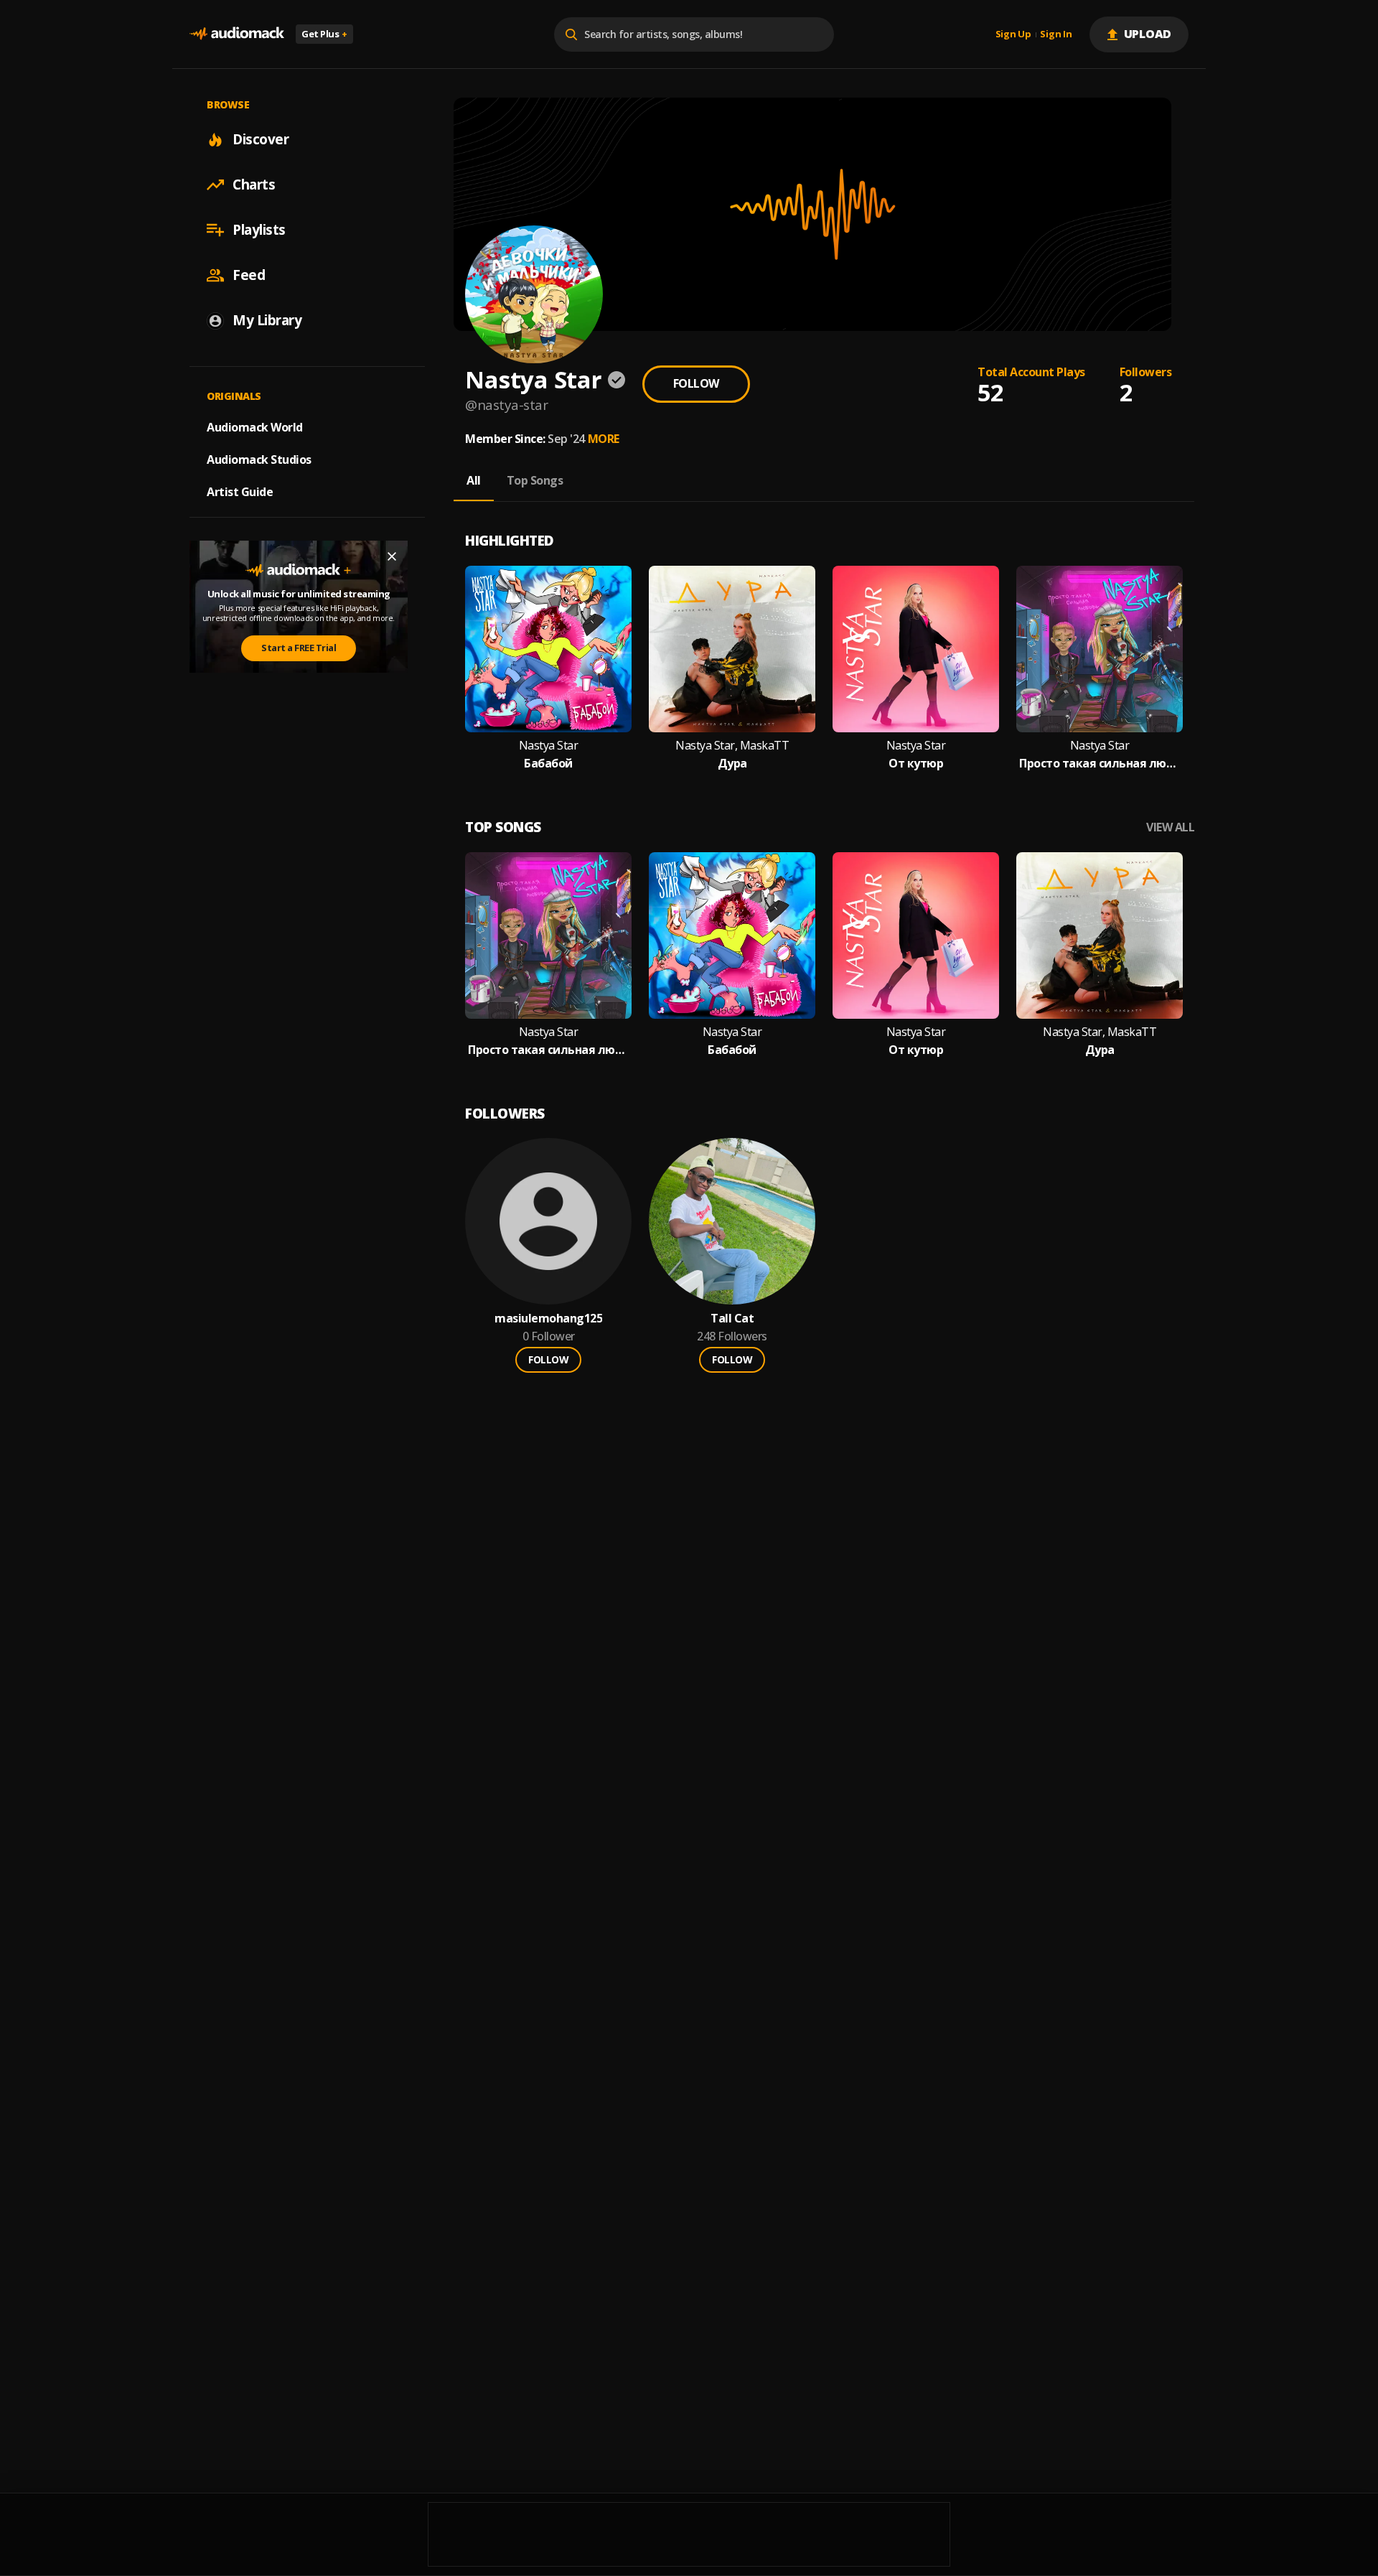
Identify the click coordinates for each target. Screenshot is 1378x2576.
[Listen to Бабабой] (548, 649)
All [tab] (474, 480)
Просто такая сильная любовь (1100, 764)
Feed (249, 275)
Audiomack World (255, 427)
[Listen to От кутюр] (916, 649)
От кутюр (916, 764)
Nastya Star (549, 746)
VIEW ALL (1170, 827)
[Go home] (237, 34)
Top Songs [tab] (535, 480)
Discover (261, 139)
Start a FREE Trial (299, 648)
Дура (732, 764)
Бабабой (548, 764)
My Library (267, 320)
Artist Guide (240, 492)
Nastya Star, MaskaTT (732, 746)
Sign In (1056, 34)
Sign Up (1013, 34)
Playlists (259, 230)
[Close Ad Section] (392, 556)
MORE (604, 439)
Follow (696, 383)
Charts (254, 185)
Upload (1148, 34)
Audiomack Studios (259, 459)
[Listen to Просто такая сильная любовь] (1100, 649)
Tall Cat (732, 1319)
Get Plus (324, 34)
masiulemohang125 (548, 1319)
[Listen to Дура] (732, 649)
